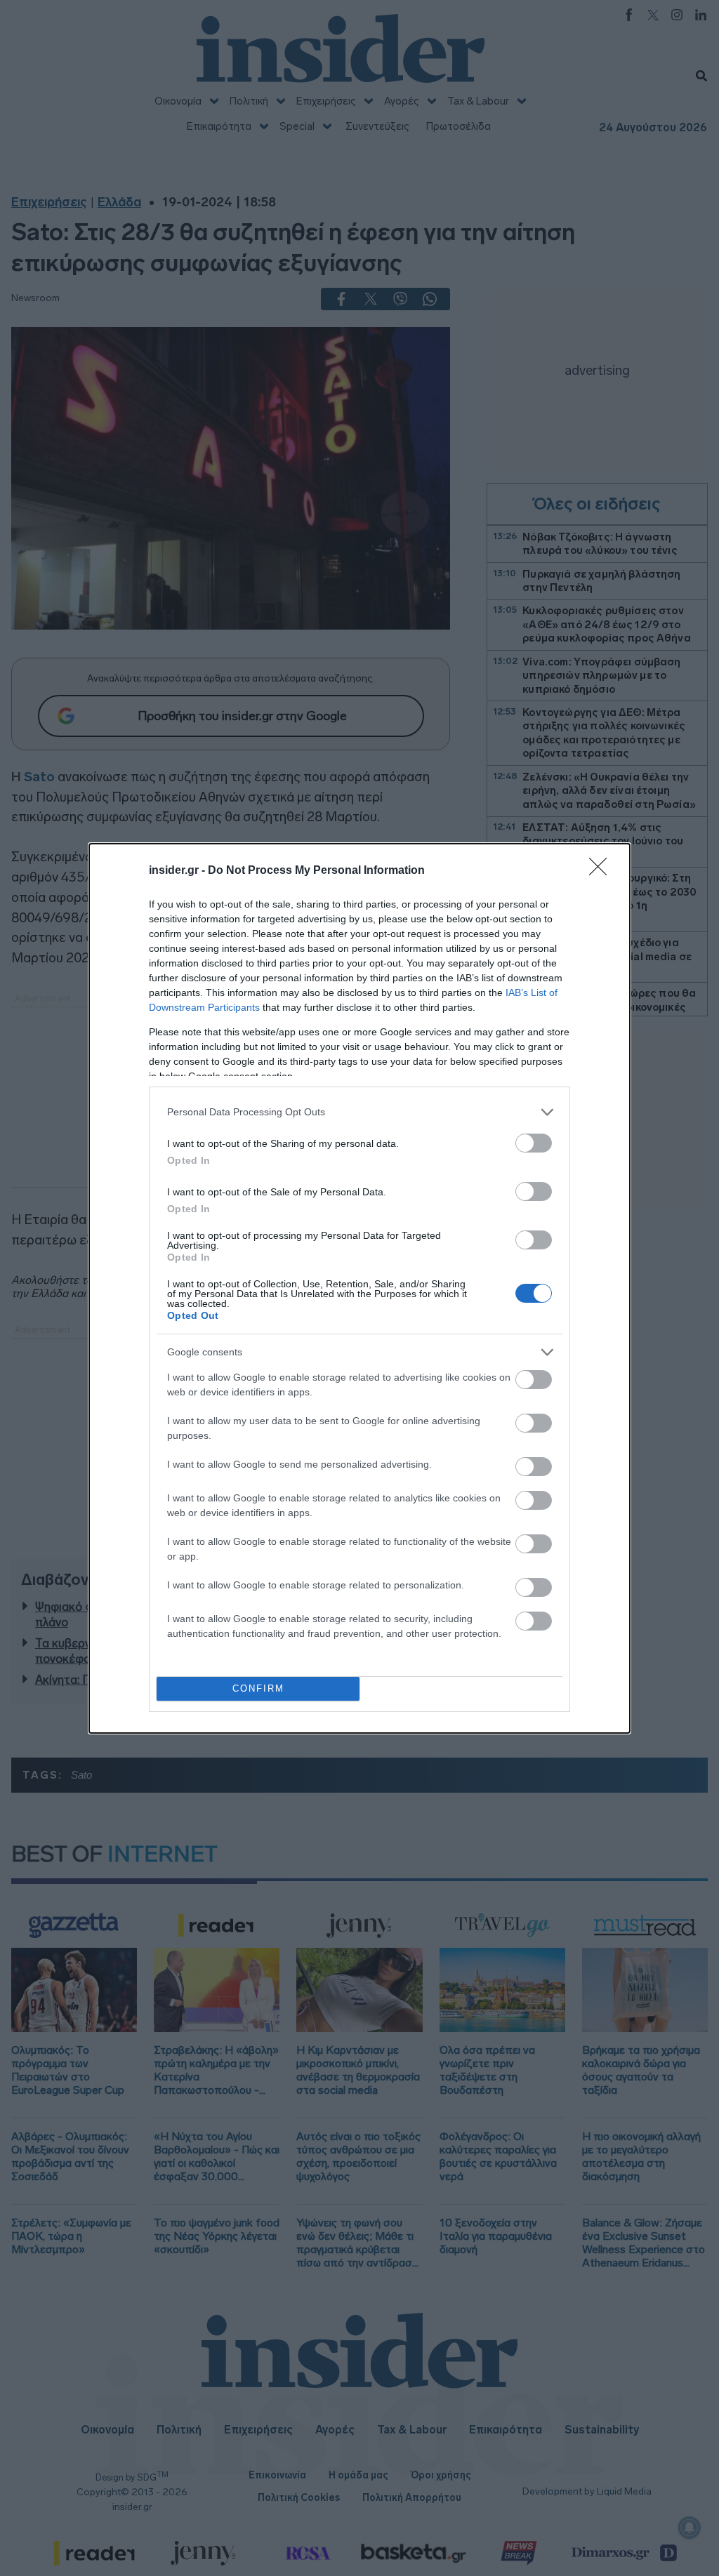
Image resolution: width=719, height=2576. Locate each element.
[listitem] (359, 1112)
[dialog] (359, 1288)
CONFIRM (258, 1688)
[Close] (602, 871)
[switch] (534, 1143)
